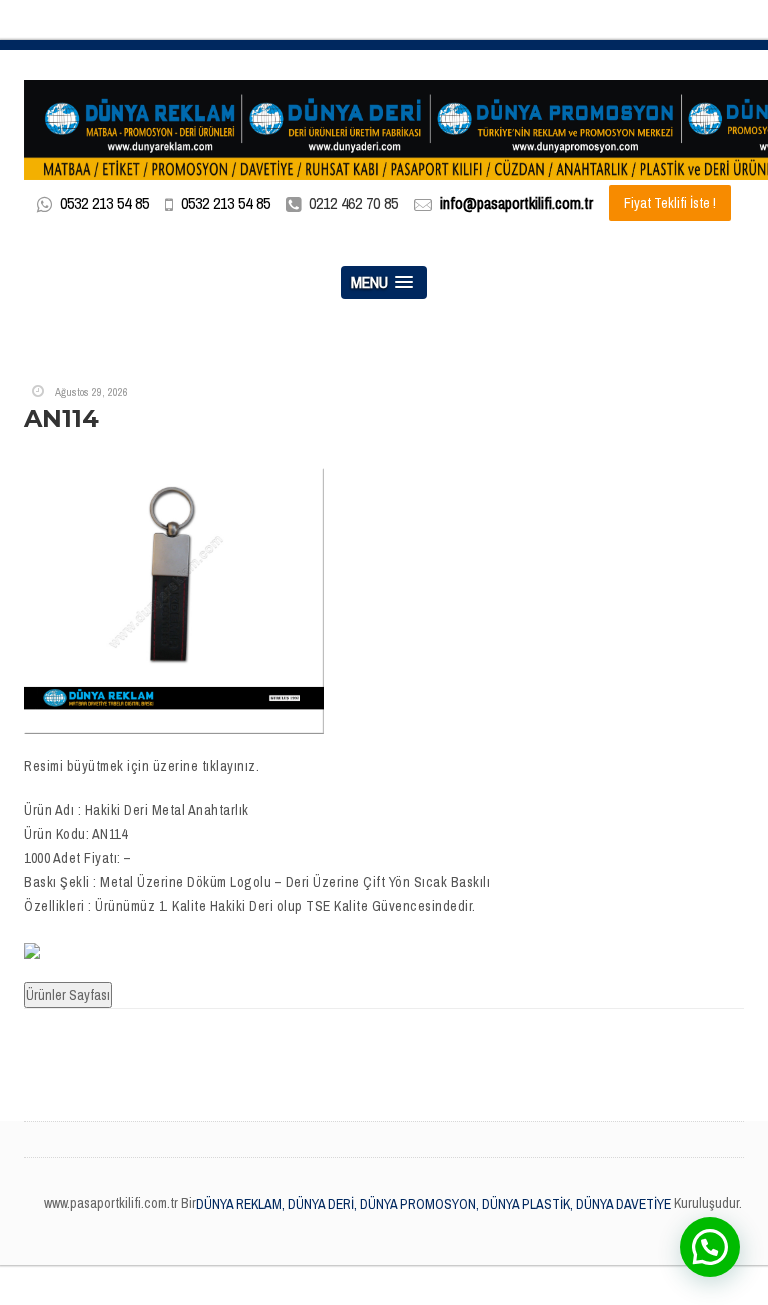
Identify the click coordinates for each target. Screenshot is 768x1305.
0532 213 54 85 (104, 203)
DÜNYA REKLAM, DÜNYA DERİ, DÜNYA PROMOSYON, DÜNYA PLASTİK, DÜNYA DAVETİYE (433, 1204)
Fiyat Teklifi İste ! (670, 203)
